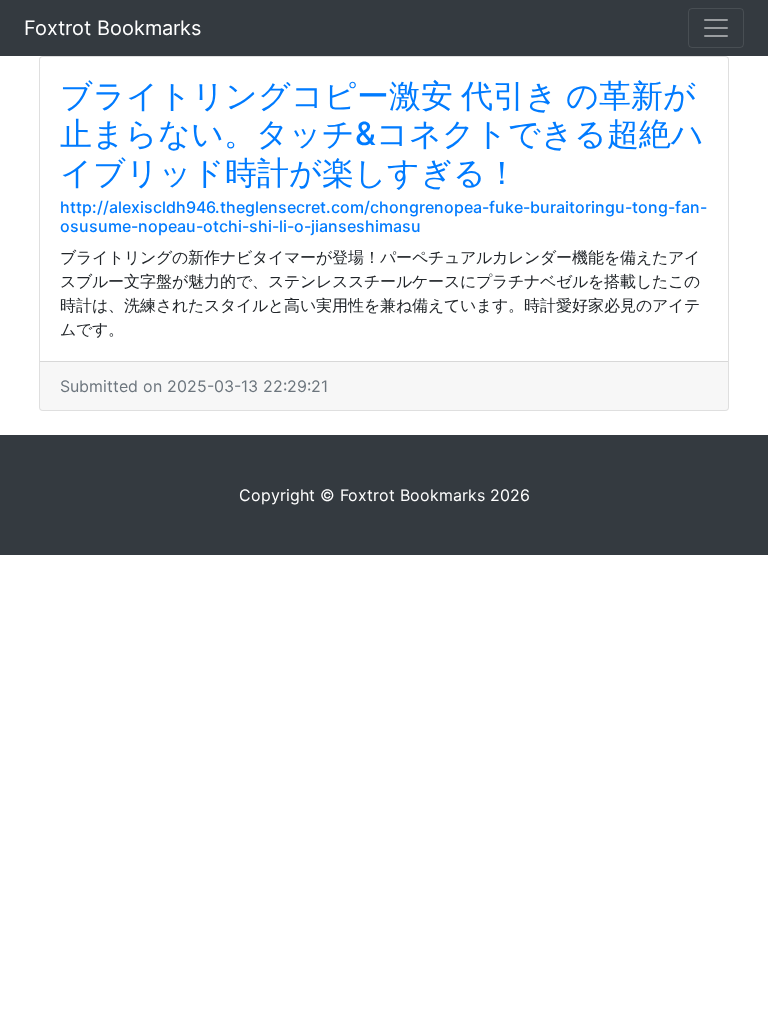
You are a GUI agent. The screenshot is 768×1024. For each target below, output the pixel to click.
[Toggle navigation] (716, 28)
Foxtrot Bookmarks (112, 28)
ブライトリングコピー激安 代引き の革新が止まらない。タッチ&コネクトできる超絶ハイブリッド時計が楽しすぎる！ (382, 134)
